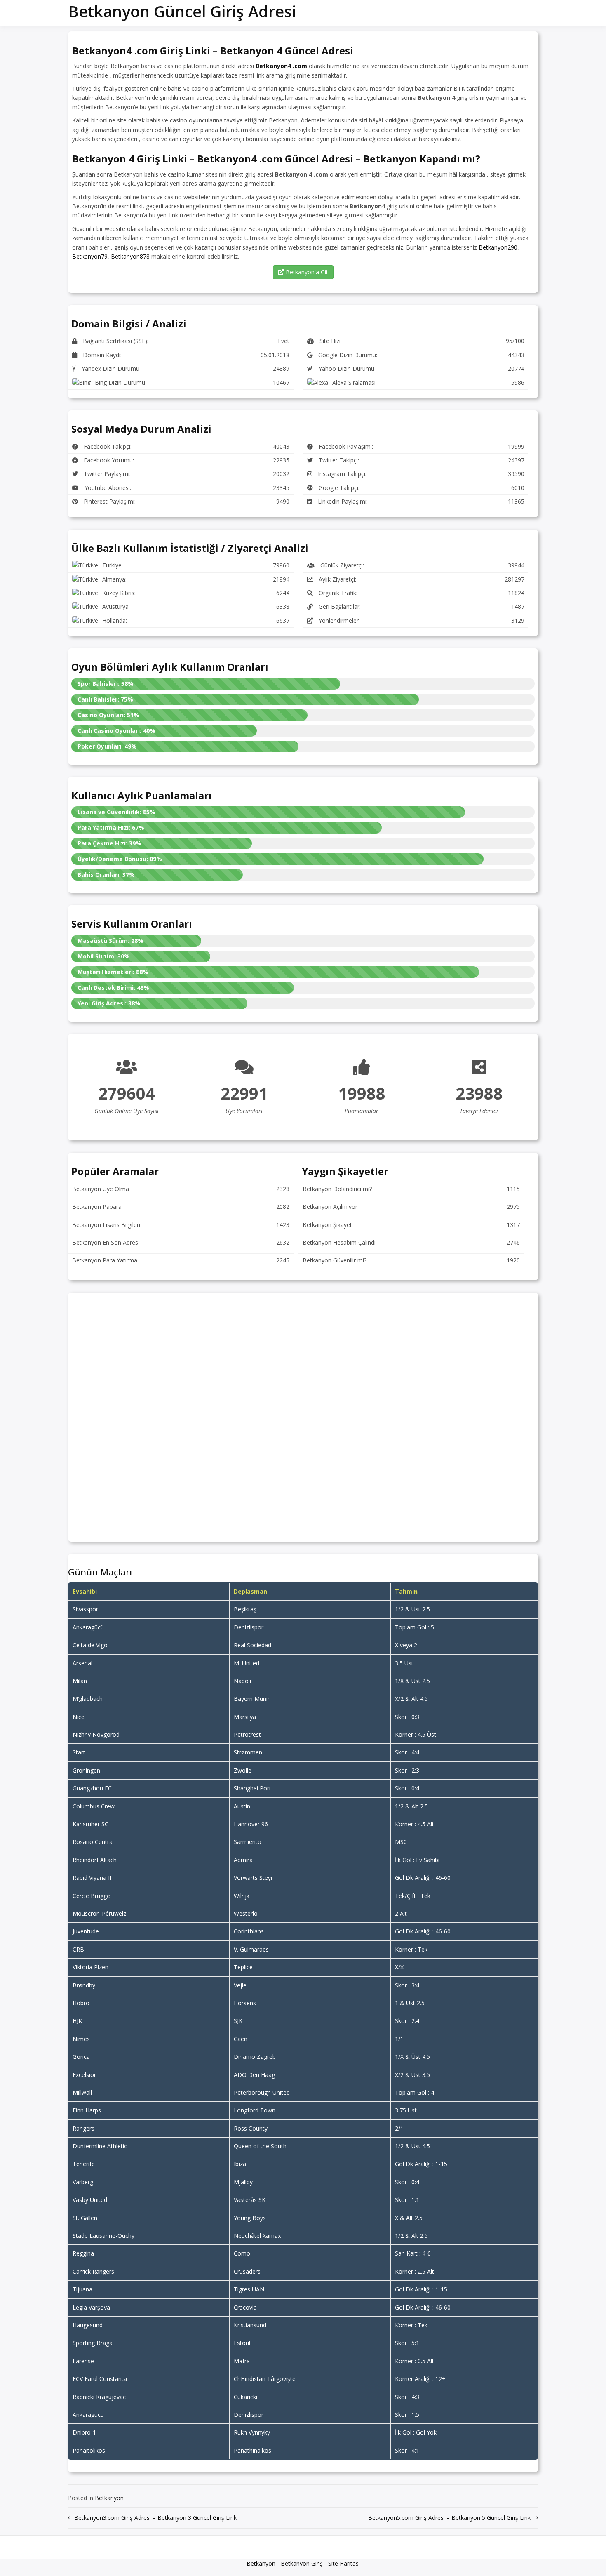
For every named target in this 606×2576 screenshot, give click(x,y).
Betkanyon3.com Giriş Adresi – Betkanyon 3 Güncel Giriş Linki (156, 2518)
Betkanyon (109, 2498)
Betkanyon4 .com (281, 66)
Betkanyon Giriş (302, 2563)
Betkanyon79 (90, 256)
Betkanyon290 (498, 247)
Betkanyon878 (130, 256)
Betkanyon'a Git (306, 272)
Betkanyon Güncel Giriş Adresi (182, 11)
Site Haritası (344, 2563)
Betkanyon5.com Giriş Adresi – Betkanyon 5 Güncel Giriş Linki (450, 2518)
